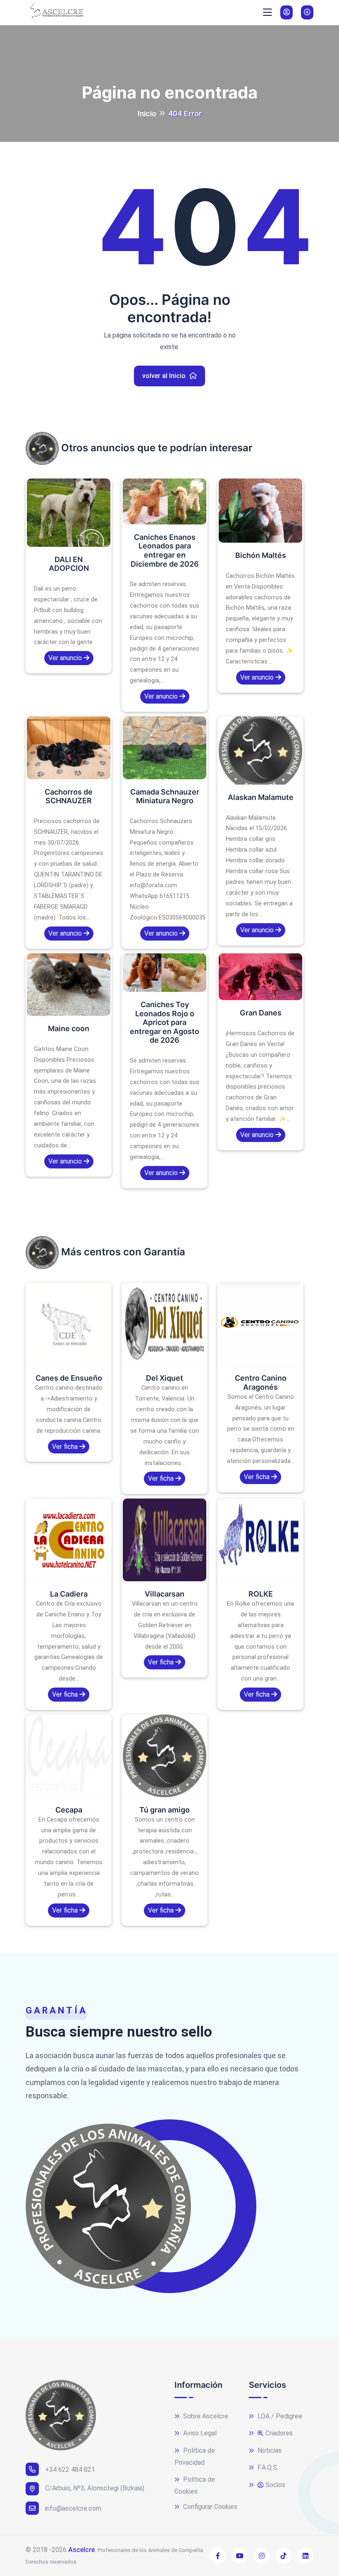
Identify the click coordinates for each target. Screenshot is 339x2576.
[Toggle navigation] (267, 12)
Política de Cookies (195, 2485)
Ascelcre (81, 2550)
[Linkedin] (306, 2556)
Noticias (269, 2450)
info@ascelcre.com (73, 2508)
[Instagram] (262, 2556)
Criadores (279, 2433)
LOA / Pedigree (279, 2416)
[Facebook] (218, 2556)
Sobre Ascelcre (205, 2416)
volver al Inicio (165, 376)
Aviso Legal (199, 2433)
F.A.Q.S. (267, 2467)
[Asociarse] (307, 12)
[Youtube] (240, 2556)
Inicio (147, 114)
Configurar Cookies (209, 2507)
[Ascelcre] (55, 12)
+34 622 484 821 (70, 2469)
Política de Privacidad (195, 2456)
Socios (275, 2485)
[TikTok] (284, 2556)
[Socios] (286, 12)
